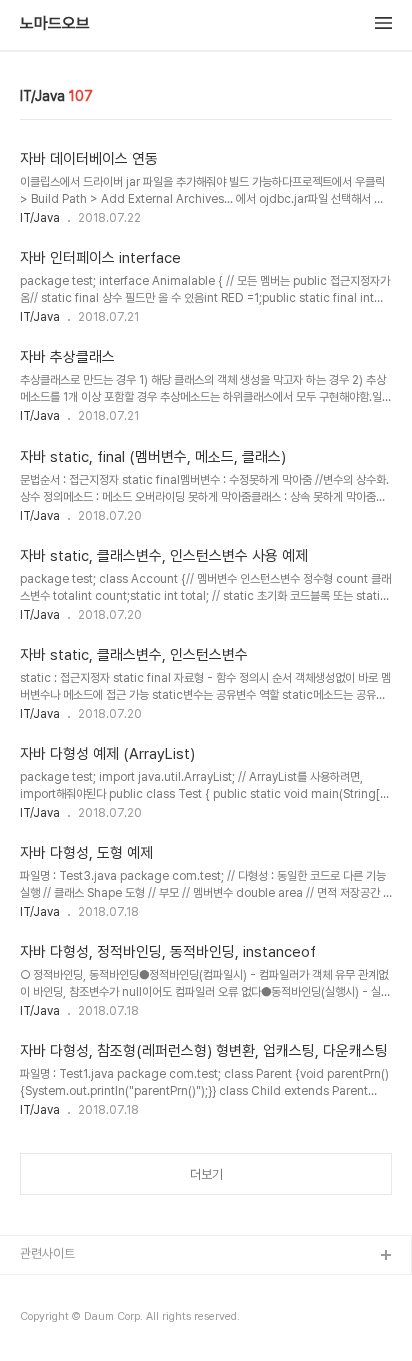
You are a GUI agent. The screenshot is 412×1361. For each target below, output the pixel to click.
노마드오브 (55, 24)
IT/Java (40, 218)
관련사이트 (47, 1253)
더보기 (206, 1174)
